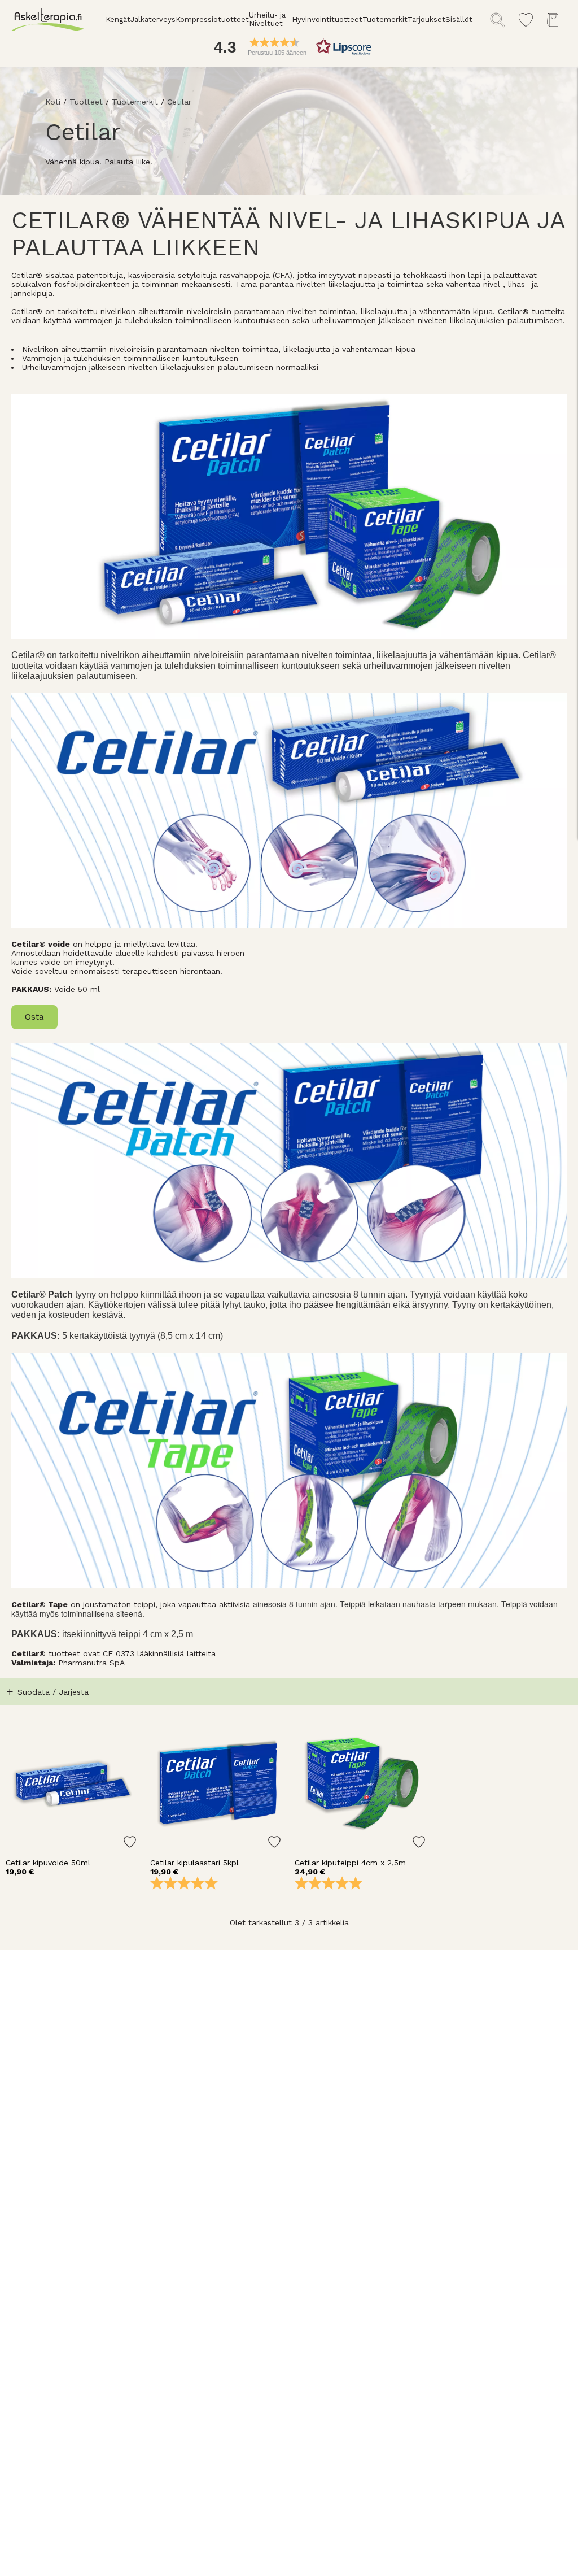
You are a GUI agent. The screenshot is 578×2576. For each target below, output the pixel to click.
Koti (53, 102)
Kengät (118, 19)
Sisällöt (459, 19)
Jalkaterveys (153, 19)
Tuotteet (86, 102)
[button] (289, 47)
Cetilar (179, 102)
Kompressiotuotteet (212, 19)
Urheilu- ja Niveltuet (267, 19)
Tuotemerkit (385, 19)
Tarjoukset (426, 19)
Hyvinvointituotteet (327, 19)
